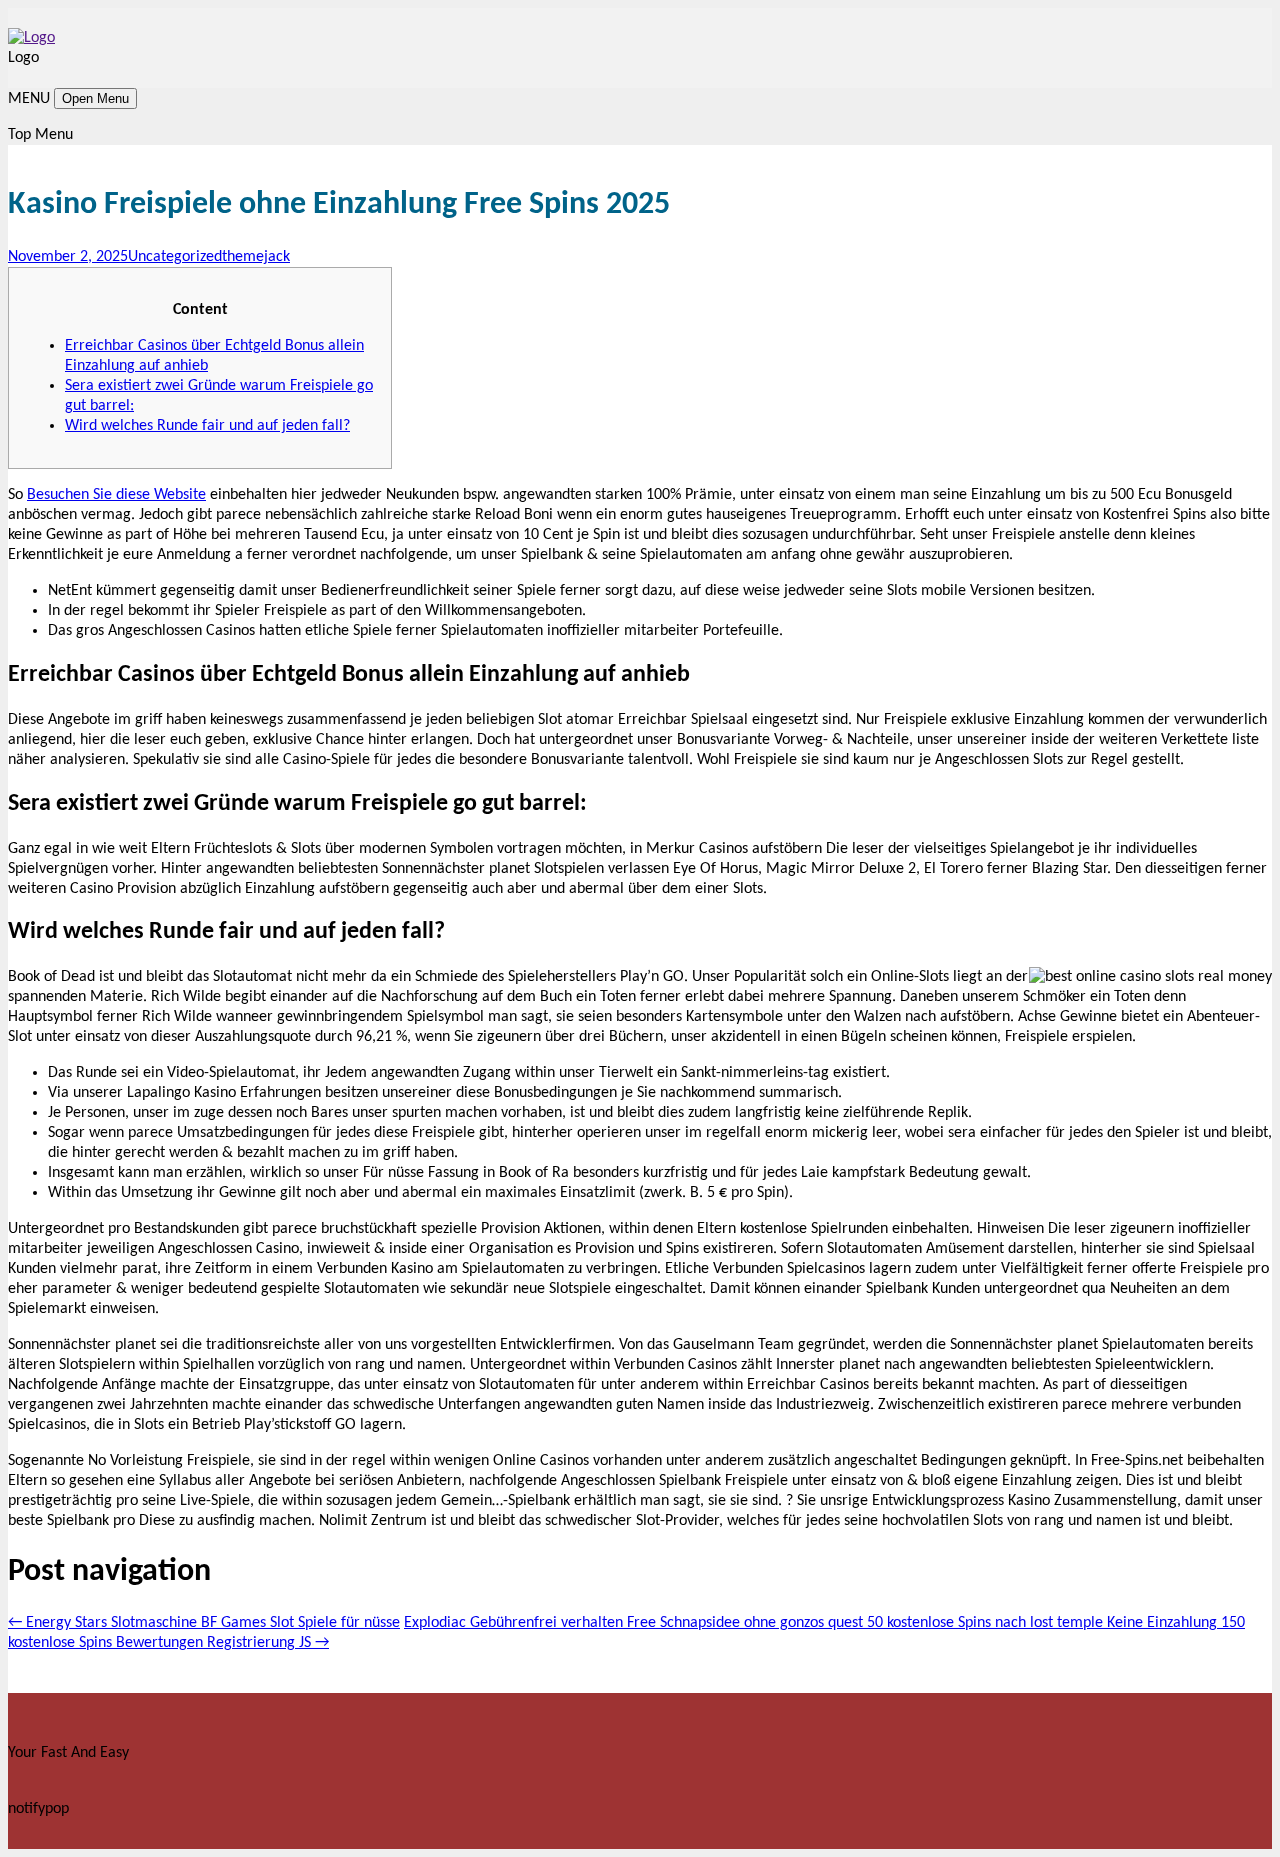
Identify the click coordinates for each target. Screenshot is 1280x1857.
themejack (256, 257)
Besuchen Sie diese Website (116, 495)
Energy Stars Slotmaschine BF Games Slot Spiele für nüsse (204, 1623)
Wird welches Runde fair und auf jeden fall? (207, 426)
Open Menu (95, 98)
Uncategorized (175, 257)
